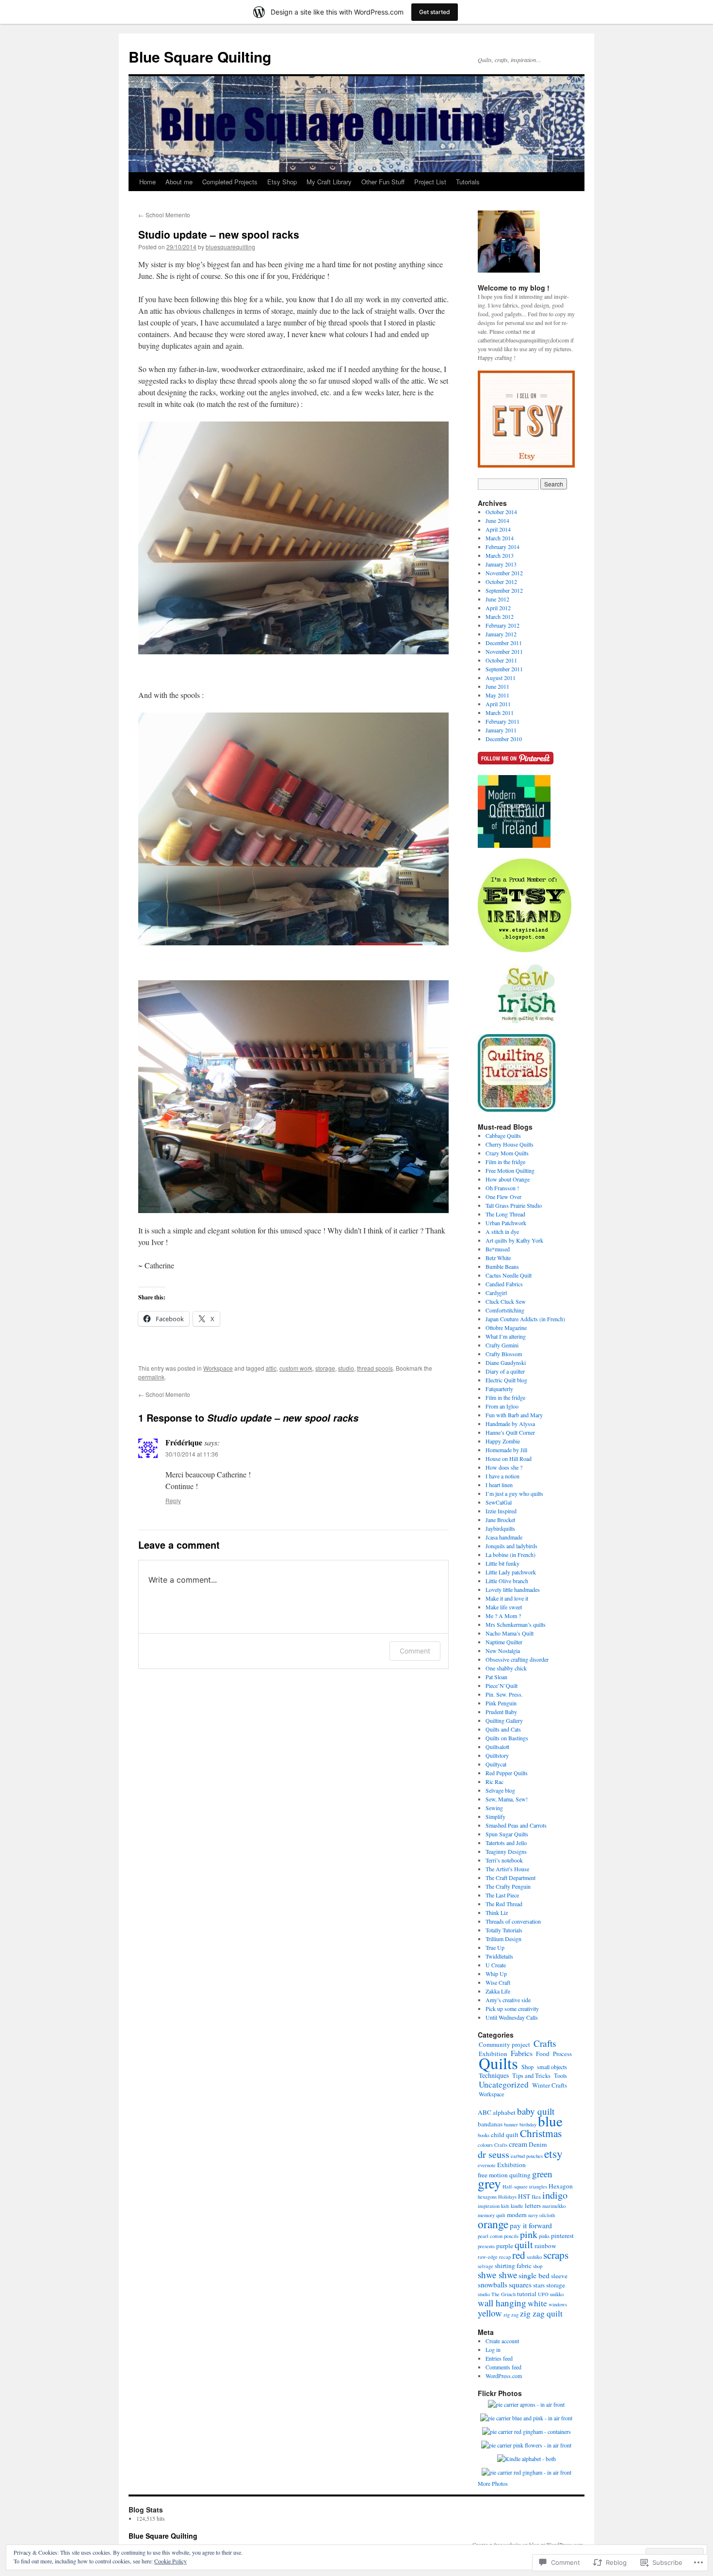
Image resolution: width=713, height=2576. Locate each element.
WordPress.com (504, 2376)
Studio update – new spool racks (219, 234)
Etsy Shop (282, 182)
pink (529, 2234)
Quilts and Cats (503, 1729)
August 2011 (501, 678)
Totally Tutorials (504, 1930)
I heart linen (499, 1485)
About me (179, 182)
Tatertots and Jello (506, 1843)
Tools (560, 2075)
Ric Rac (494, 1782)
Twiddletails (499, 1956)
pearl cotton (490, 2236)
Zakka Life (498, 1991)
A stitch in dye (502, 1231)
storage (325, 1368)
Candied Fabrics (504, 1284)
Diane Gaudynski (506, 1362)
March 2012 (500, 616)
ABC (485, 2112)
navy (533, 2215)
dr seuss (494, 2154)
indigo (555, 2195)
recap (505, 2257)
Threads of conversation (513, 1921)
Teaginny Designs (506, 1851)
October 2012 (501, 582)
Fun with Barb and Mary (514, 1415)
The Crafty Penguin (508, 1886)
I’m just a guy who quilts (514, 1493)
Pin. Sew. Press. (504, 1694)
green (542, 2174)
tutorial (527, 2294)
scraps (556, 2255)
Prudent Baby (501, 1712)
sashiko (534, 2257)
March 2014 (500, 538)
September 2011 (504, 669)
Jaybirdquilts (500, 1528)
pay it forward (531, 2225)
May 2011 (497, 695)
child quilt (505, 2135)
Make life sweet (504, 1607)
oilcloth (547, 2215)
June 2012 (497, 599)
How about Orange (508, 1179)
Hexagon (561, 2186)
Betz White (498, 1258)
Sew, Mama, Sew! (507, 1799)
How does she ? (504, 1467)
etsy (553, 2154)
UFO (543, 2294)
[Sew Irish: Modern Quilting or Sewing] (527, 1021)
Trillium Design (503, 1939)
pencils (511, 2236)
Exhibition (511, 2165)
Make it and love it (507, 1598)
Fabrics (522, 2053)
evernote (487, 2165)
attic (271, 1368)
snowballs (493, 2284)
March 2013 (500, 555)
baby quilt (536, 2111)
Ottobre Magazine (506, 1328)
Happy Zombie (503, 1441)
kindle (517, 2206)
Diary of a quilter (505, 1371)
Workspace (218, 1368)
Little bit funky (502, 1563)
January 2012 (501, 634)
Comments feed (503, 2367)
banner (511, 2124)
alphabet (504, 2112)
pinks (544, 2236)
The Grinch (503, 2294)
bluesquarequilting (230, 247)
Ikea (536, 2197)
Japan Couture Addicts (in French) (525, 1319)
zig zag (511, 2315)
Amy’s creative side (508, 2000)
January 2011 (501, 730)
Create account (502, 2341)
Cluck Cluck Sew (506, 1301)
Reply (173, 1500)
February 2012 (502, 625)
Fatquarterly (499, 1389)
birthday (528, 2124)
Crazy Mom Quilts (507, 1153)
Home (147, 182)
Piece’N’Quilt (502, 1685)
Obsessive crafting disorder (517, 1659)
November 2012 (504, 573)
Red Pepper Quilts (507, 1773)
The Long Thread (505, 1214)
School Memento (164, 215)
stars (539, 2285)
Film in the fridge (505, 1162)
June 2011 (497, 686)
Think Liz (497, 1912)
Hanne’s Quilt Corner (510, 1432)
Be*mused (498, 1249)
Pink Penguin (501, 1703)
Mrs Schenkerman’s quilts (516, 1624)
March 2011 (500, 713)
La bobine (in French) (510, 1555)
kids (505, 2206)
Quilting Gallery (504, 1720)
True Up (495, 1947)
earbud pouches (527, 2156)
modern (517, 2215)
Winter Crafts (550, 2085)
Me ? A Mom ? (503, 1616)
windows (558, 2304)
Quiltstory (497, 1755)
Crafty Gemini (502, 1345)
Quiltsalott (497, 1747)
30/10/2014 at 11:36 (192, 1454)
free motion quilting (504, 2175)
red (519, 2255)
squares (520, 2284)
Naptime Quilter (504, 1642)
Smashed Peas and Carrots (516, 1825)
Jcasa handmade (504, 1537)
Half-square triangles (525, 2187)
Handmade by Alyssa (510, 1424)
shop (538, 2266)
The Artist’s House (507, 1869)
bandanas (490, 2124)
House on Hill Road (509, 1458)
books (484, 2135)
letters (533, 2205)
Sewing (494, 1808)
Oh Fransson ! (502, 1188)
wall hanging (502, 2303)
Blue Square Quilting (200, 57)
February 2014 (502, 547)
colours (485, 2145)
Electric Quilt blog (506, 1380)
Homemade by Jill (506, 1450)
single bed (534, 2275)
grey (489, 2183)
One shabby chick (506, 1668)
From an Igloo (502, 1406)
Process (562, 2054)
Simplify (495, 1816)
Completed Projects (230, 182)
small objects (552, 2067)
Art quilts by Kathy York (514, 1240)
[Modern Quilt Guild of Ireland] (514, 845)
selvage (486, 2266)
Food (543, 2054)
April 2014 (498, 529)
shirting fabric (513, 2266)
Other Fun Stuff (383, 182)
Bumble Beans (502, 1266)
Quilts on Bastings (507, 1738)
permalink (151, 1377)
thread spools (375, 1368)
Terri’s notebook (504, 1860)
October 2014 (501, 512)
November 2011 (504, 651)
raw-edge (488, 2257)
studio (346, 1368)
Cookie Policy (170, 2561)
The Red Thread (504, 1904)
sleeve (559, 2276)
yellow (490, 2313)
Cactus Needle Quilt (509, 1275)
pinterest (562, 2236)
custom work (296, 1368)
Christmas (541, 2133)
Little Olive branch (507, 1581)
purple (505, 2246)
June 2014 (497, 520)
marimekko (554, 2206)
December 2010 (504, 739)
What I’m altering (506, 1336)
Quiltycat (496, 1764)
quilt (524, 2244)
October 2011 (501, 660)
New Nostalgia (503, 1651)
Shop (527, 2067)
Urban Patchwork (506, 1223)
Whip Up (496, 1974)
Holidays (507, 2197)
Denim (538, 2144)
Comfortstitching (505, 1310)
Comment (415, 1651)
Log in (493, 2349)
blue (550, 2121)
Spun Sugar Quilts (507, 1834)
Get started (435, 12)
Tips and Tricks (531, 2076)
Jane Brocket (500, 1520)
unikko (557, 2294)
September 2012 (504, 590)
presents (486, 2246)
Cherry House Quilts (510, 1144)
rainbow (545, 2246)
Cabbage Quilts (503, 1135)
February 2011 (502, 721)
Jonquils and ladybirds (511, 1546)
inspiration (489, 2206)
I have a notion (502, 1476)
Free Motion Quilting (510, 1170)
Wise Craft (498, 1982)
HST (524, 2196)
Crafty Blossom (504, 1354)
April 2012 (498, 608)
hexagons (487, 2197)
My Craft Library (329, 182)
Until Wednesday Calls (512, 2017)
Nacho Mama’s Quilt (510, 1633)
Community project (504, 2044)
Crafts (545, 2043)
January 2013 (501, 564)
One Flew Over (503, 1197)
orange (493, 2224)
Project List (430, 182)
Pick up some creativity (512, 2009)
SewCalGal (499, 1502)
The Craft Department (510, 1878)
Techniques (494, 2075)
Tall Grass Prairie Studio (514, 1205)
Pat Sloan (496, 1677)
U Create (496, 1965)
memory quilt (492, 2215)
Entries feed (499, 2358)
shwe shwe (497, 2275)
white (537, 2303)
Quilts (498, 2063)
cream (518, 2144)
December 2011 (504, 643)
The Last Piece (502, 1895)
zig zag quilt (541, 2313)
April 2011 (498, 704)
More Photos (493, 2483)
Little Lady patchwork (511, 1572)
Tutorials (468, 182)
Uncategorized (504, 2084)
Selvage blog (500, 1790)
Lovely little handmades (513, 1589)
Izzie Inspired (501, 1511)
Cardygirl (496, 1293)
